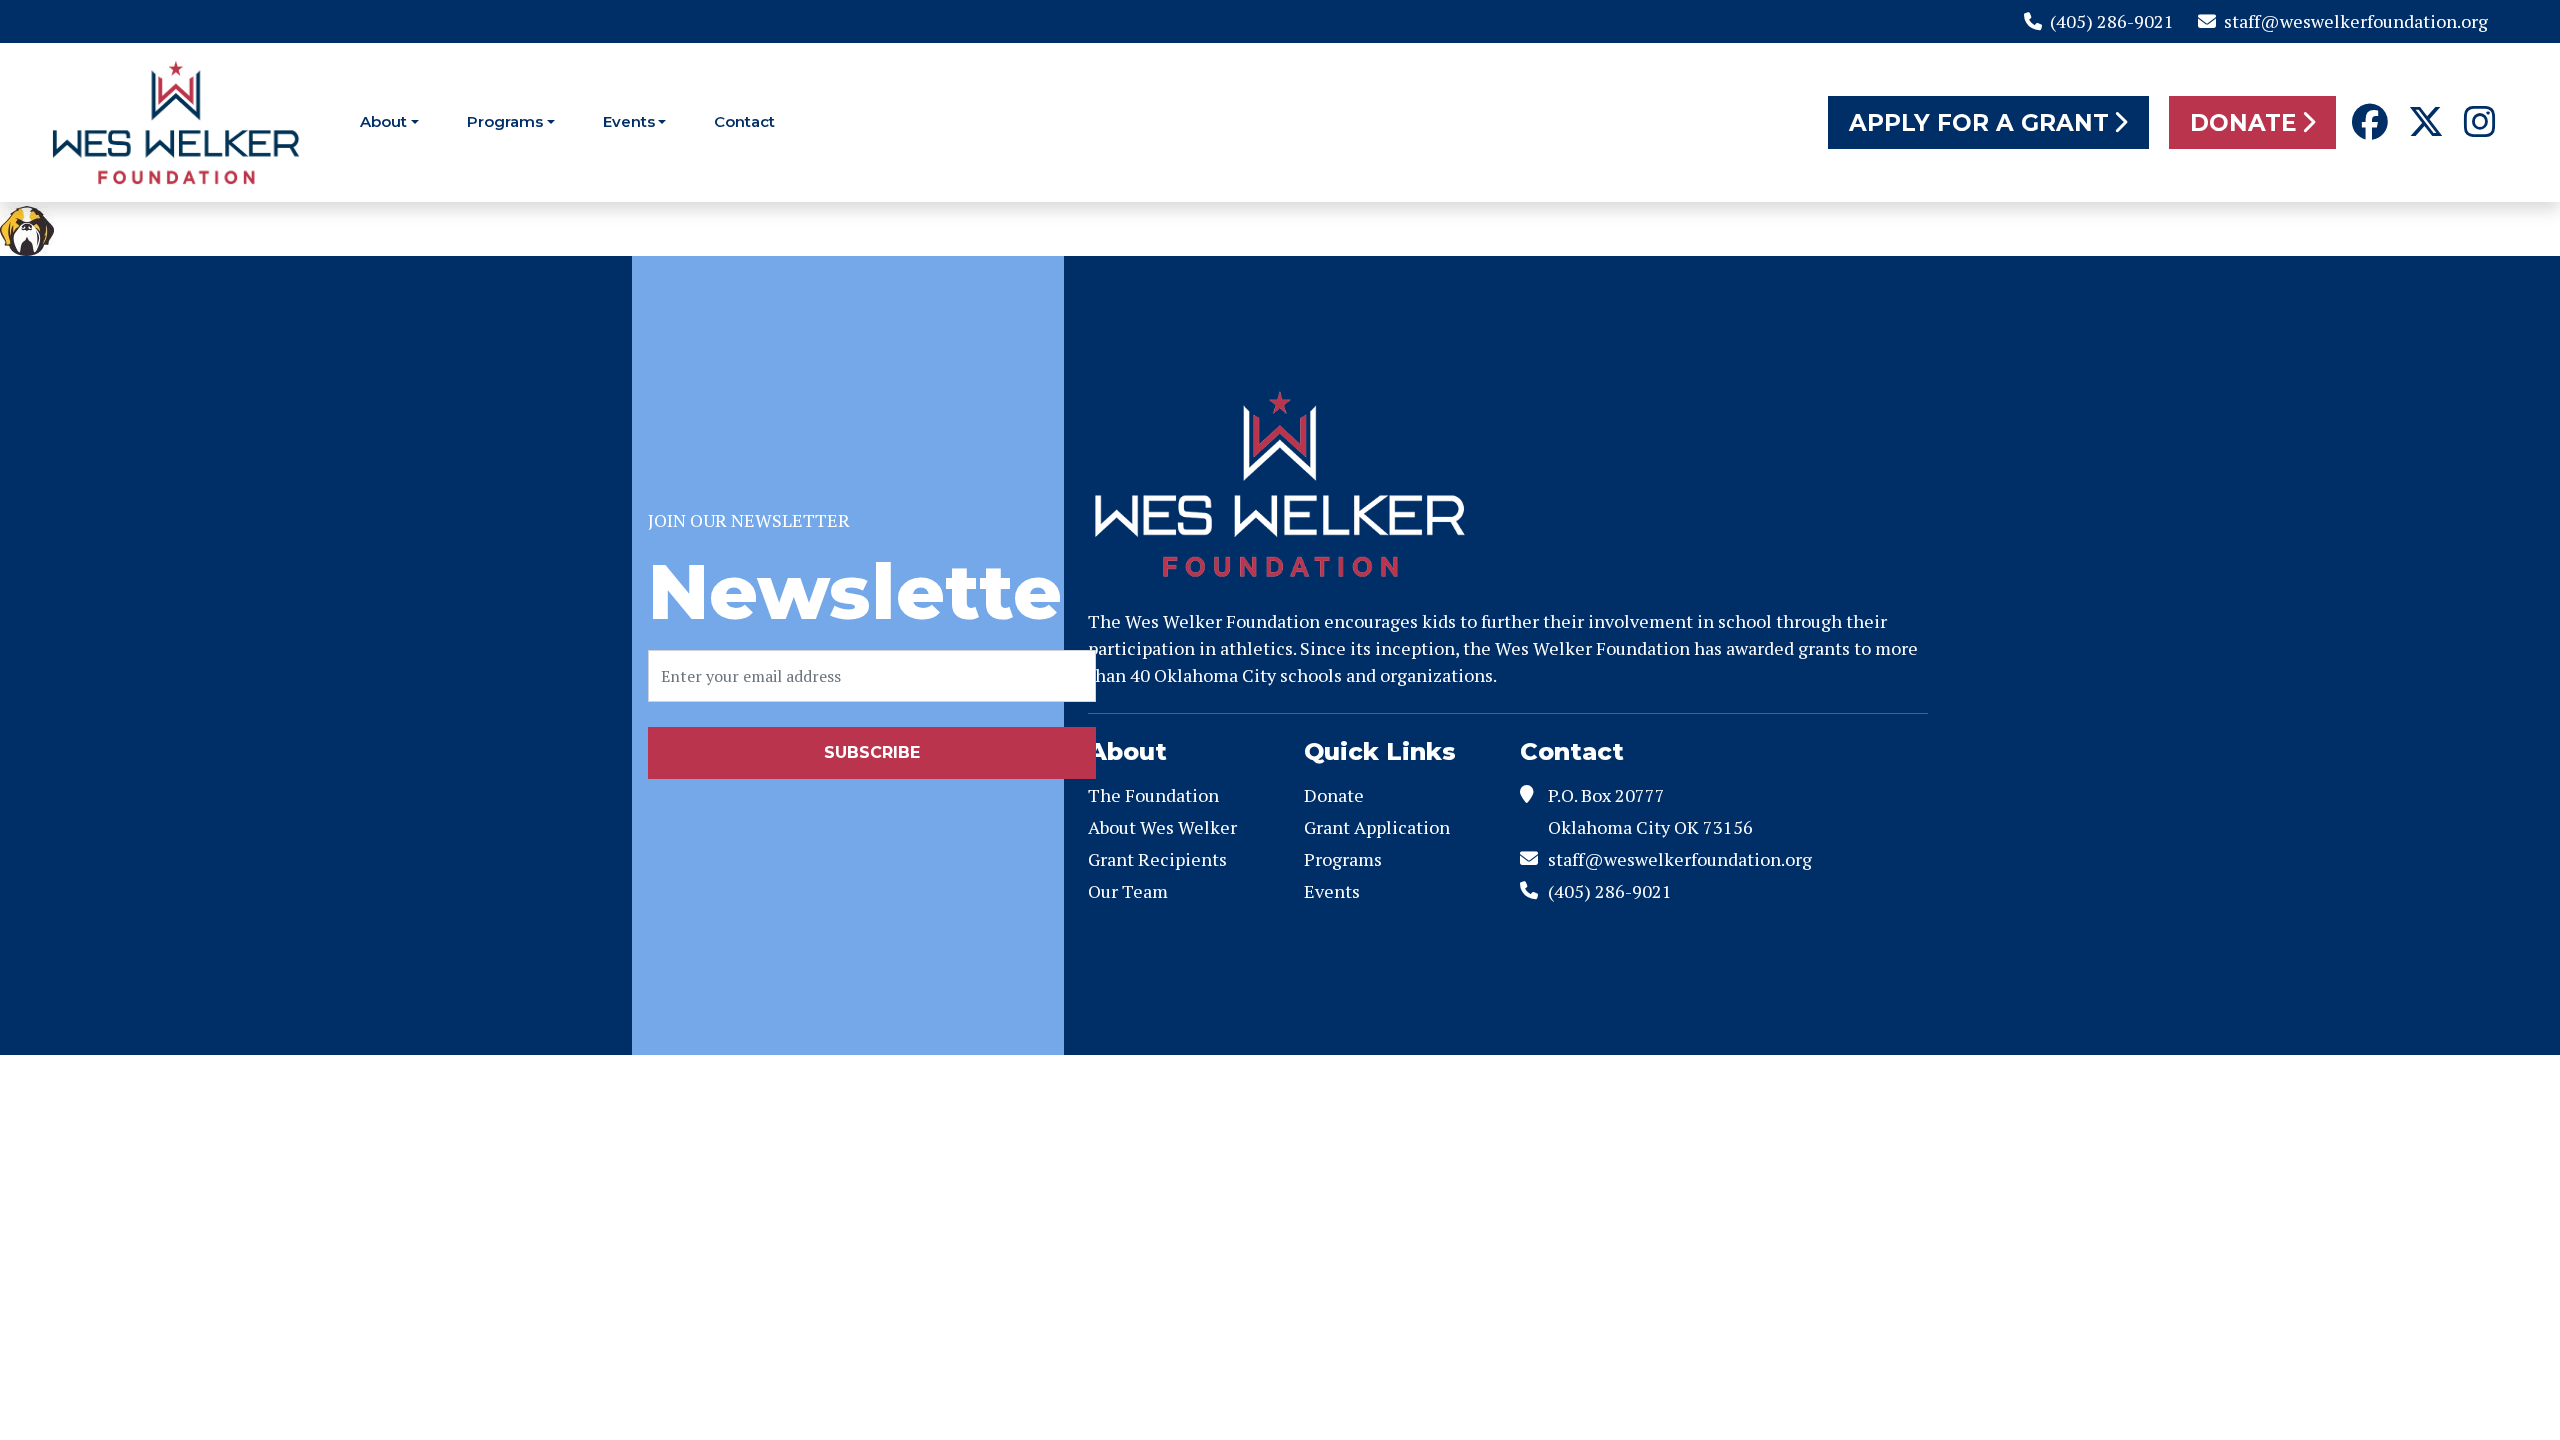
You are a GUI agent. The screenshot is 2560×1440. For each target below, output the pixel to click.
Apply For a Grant (1979, 123)
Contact (744, 121)
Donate (2243, 123)
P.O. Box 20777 (1606, 795)
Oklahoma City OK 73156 (1650, 827)
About (383, 121)
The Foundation (1153, 795)
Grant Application (1377, 827)
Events (629, 121)
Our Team (1128, 891)
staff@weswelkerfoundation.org (2356, 21)
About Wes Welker (1162, 827)
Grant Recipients (1157, 859)
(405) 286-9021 (2112, 21)
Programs (505, 121)
